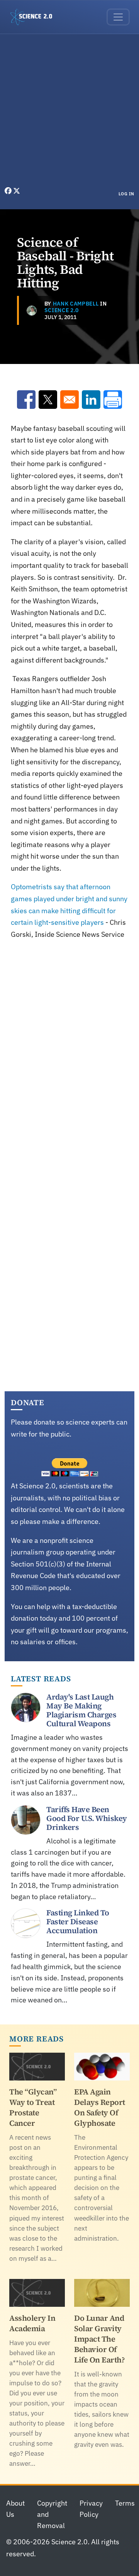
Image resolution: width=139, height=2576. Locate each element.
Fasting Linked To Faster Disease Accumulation (78, 1922)
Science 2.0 (62, 310)
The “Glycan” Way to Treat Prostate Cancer (33, 2107)
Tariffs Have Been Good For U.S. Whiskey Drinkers (87, 1818)
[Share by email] (69, 400)
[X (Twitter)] (17, 191)
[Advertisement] (69, 112)
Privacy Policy (91, 2509)
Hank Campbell (76, 304)
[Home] (34, 17)
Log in (126, 194)
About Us (15, 2509)
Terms (125, 2503)
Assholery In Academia (32, 2323)
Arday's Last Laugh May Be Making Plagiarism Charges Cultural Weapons (81, 1710)
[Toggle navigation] (118, 17)
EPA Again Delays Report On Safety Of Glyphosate (100, 2107)
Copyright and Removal (52, 2514)
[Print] (113, 400)
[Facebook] (9, 191)
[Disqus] (69, 1055)
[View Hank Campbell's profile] (32, 311)
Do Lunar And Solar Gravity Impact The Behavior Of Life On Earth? (99, 2339)
